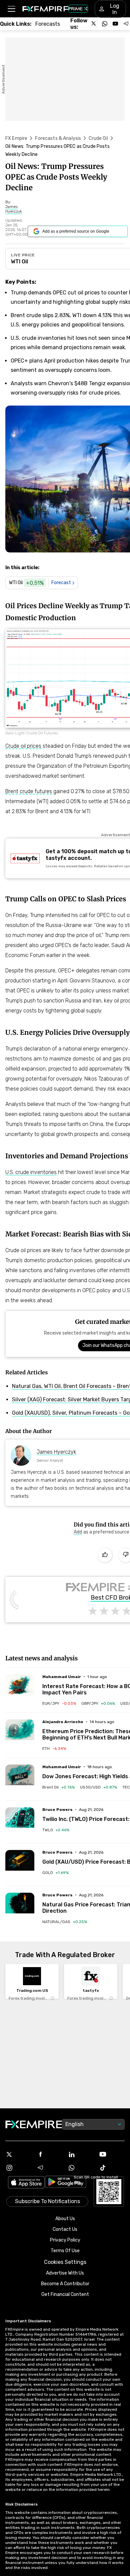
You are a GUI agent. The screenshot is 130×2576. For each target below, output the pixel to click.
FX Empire (16, 138)
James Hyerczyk (56, 1452)
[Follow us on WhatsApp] (105, 24)
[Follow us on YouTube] (115, 24)
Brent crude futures (29, 791)
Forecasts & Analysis (58, 138)
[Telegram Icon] (50, 2168)
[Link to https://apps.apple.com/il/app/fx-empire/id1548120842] (26, 2183)
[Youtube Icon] (112, 2154)
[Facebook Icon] (50, 2154)
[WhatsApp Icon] (81, 2168)
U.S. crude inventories (31, 1172)
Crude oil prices (23, 746)
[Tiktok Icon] (112, 2168)
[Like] (105, 1555)
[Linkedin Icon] (81, 2154)
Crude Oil (98, 138)
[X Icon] (18, 2154)
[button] (11, 9)
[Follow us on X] (94, 24)
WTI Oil (19, 262)
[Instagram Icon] (18, 2168)
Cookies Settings (65, 2262)
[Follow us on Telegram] (126, 24)
